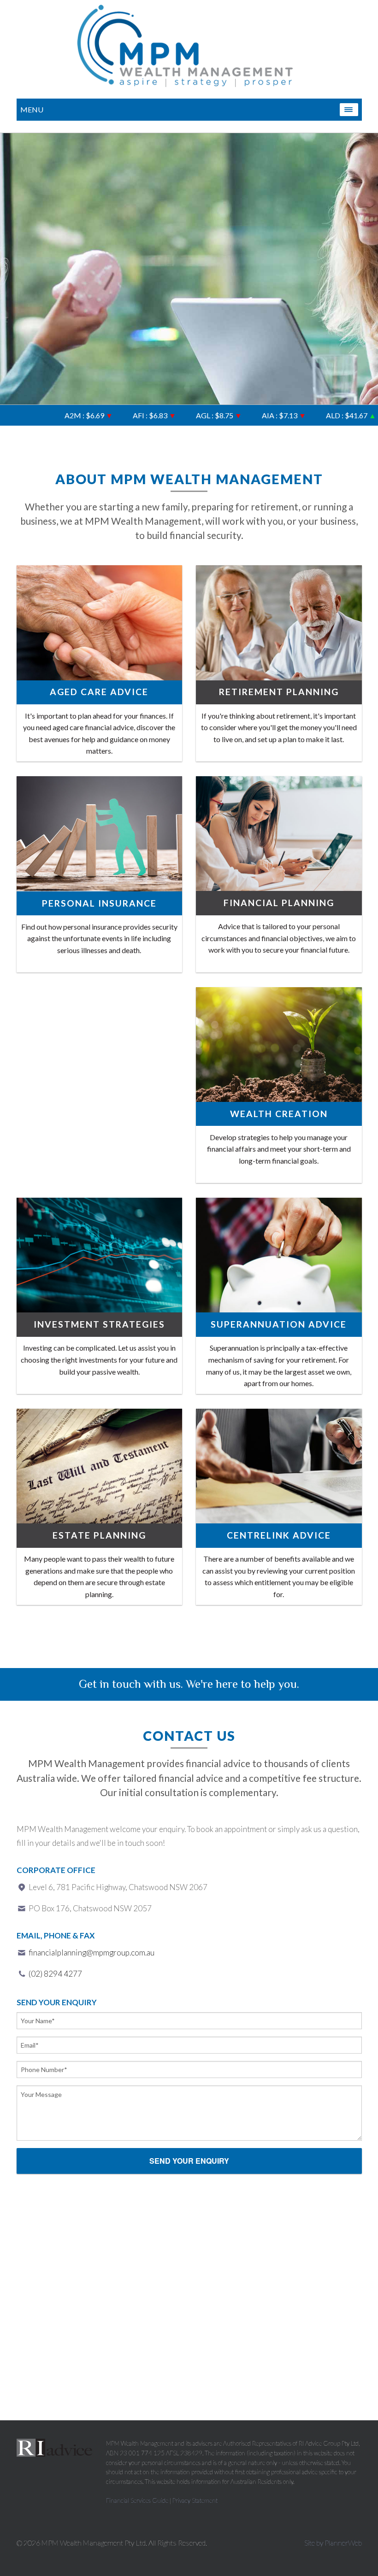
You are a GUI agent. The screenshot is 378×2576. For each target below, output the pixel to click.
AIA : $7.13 (241, 415)
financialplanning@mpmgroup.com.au (92, 1952)
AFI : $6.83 (112, 415)
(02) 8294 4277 (55, 1974)
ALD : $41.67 (308, 415)
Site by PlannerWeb (333, 2543)
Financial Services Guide (137, 2500)
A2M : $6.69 (46, 415)
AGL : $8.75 (176, 415)
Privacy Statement (195, 2500)
